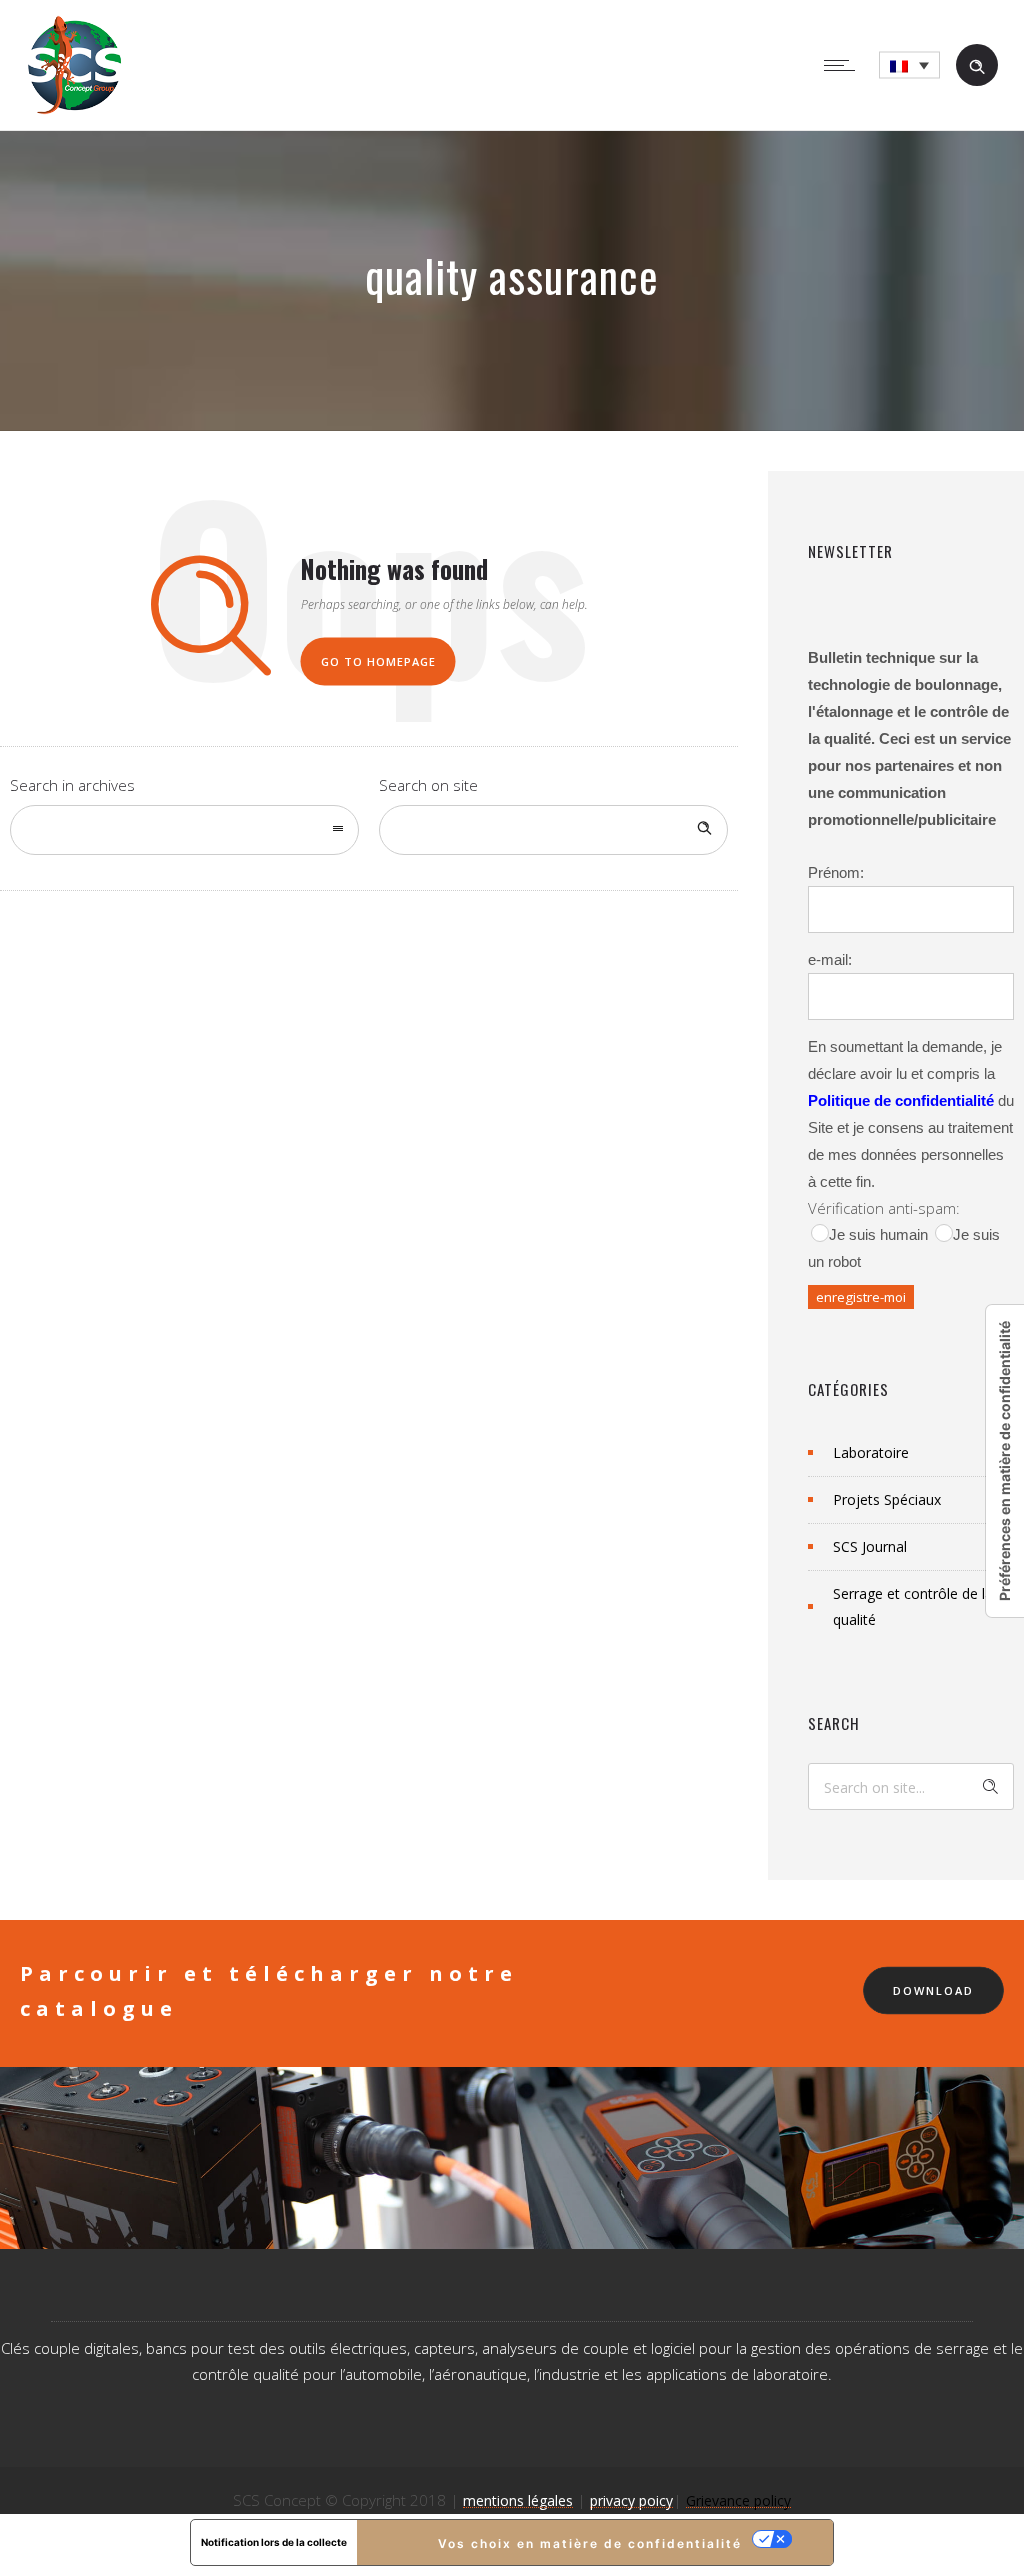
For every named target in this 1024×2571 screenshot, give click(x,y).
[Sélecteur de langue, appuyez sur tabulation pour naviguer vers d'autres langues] (909, 65)
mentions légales (518, 2500)
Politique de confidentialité (901, 1100)
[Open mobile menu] (844, 65)
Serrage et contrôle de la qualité (913, 1606)
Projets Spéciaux (887, 1499)
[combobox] (184, 830)
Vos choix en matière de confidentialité (590, 2543)
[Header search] (977, 64)
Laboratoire (871, 1452)
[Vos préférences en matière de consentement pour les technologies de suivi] (1005, 1461)
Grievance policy (738, 2500)
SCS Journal (870, 1546)
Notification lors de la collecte (274, 2542)
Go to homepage (378, 661)
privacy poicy (631, 2500)
